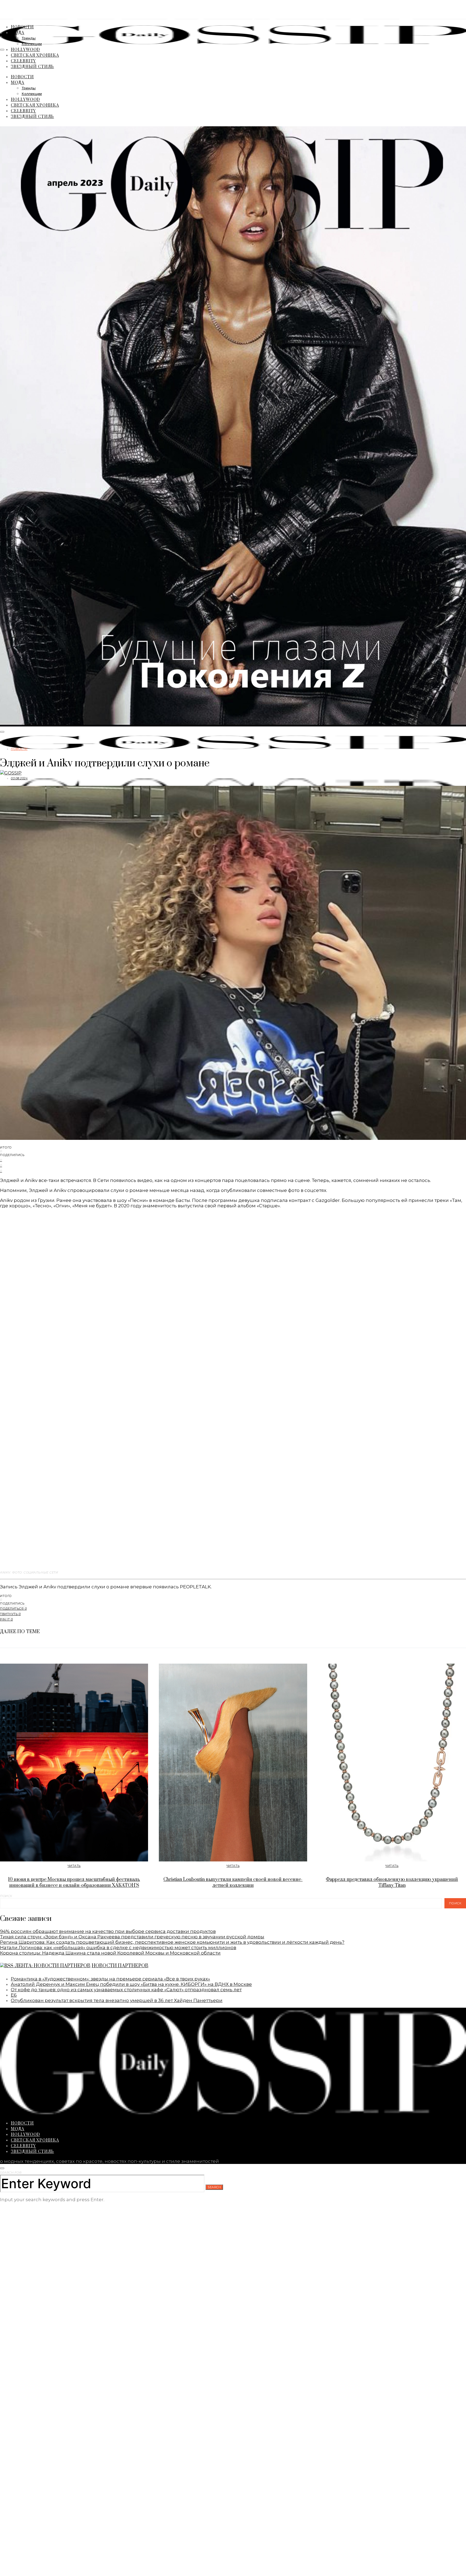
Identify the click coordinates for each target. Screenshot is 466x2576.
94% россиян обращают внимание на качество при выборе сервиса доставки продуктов (108, 1931)
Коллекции (32, 44)
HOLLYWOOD (25, 49)
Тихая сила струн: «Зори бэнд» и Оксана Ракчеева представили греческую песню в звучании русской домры (132, 1937)
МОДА (18, 32)
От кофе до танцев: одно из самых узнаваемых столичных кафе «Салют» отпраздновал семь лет (126, 1990)
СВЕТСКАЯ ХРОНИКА (35, 55)
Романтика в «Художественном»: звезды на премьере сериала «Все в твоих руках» (110, 1979)
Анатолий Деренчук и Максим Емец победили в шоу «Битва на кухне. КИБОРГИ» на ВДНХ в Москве (131, 1984)
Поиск (6, 1896)
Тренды (29, 38)
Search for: (11, 2173)
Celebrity (23, 61)
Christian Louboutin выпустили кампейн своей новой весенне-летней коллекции (233, 1882)
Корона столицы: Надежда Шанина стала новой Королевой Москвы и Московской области (110, 1953)
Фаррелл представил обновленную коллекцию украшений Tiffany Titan (392, 1882)
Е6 (14, 1995)
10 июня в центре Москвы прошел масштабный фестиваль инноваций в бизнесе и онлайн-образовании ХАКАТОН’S (74, 1882)
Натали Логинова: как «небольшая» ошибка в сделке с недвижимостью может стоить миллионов (118, 1948)
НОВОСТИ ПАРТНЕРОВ (120, 1966)
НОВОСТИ (22, 27)
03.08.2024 (19, 778)
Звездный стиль (32, 66)
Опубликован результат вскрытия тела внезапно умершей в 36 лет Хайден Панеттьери (117, 2000)
